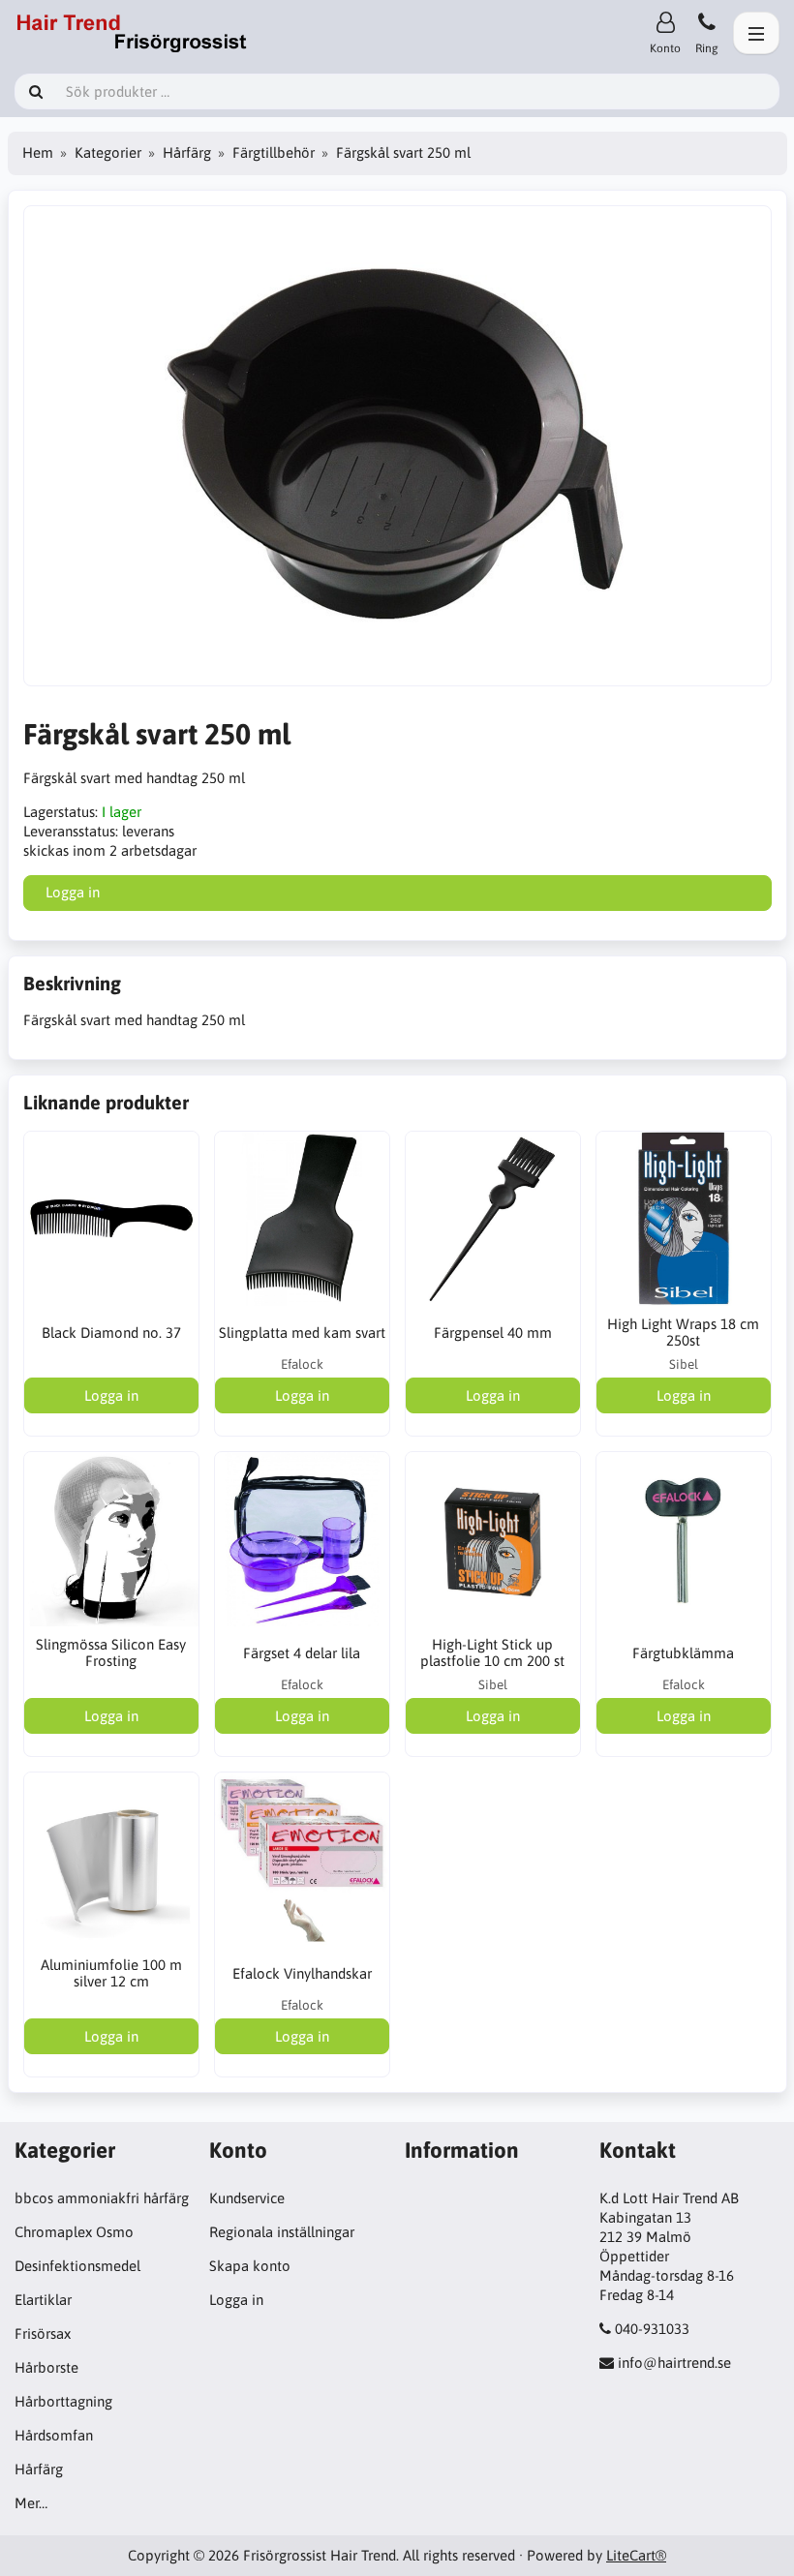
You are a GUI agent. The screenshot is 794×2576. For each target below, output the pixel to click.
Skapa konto (250, 2266)
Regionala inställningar (282, 2232)
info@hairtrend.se (674, 2363)
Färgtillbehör (274, 152)
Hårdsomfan (54, 2435)
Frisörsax (43, 2334)
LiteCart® (636, 2555)
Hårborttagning (63, 2401)
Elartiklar (43, 2300)
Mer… (31, 2503)
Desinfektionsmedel (77, 2266)
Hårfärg (187, 152)
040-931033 (652, 2329)
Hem (38, 152)
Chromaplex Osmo (74, 2232)
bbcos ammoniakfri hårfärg (102, 2198)
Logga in (236, 2300)
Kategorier (108, 152)
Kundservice (247, 2198)
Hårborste (46, 2367)
